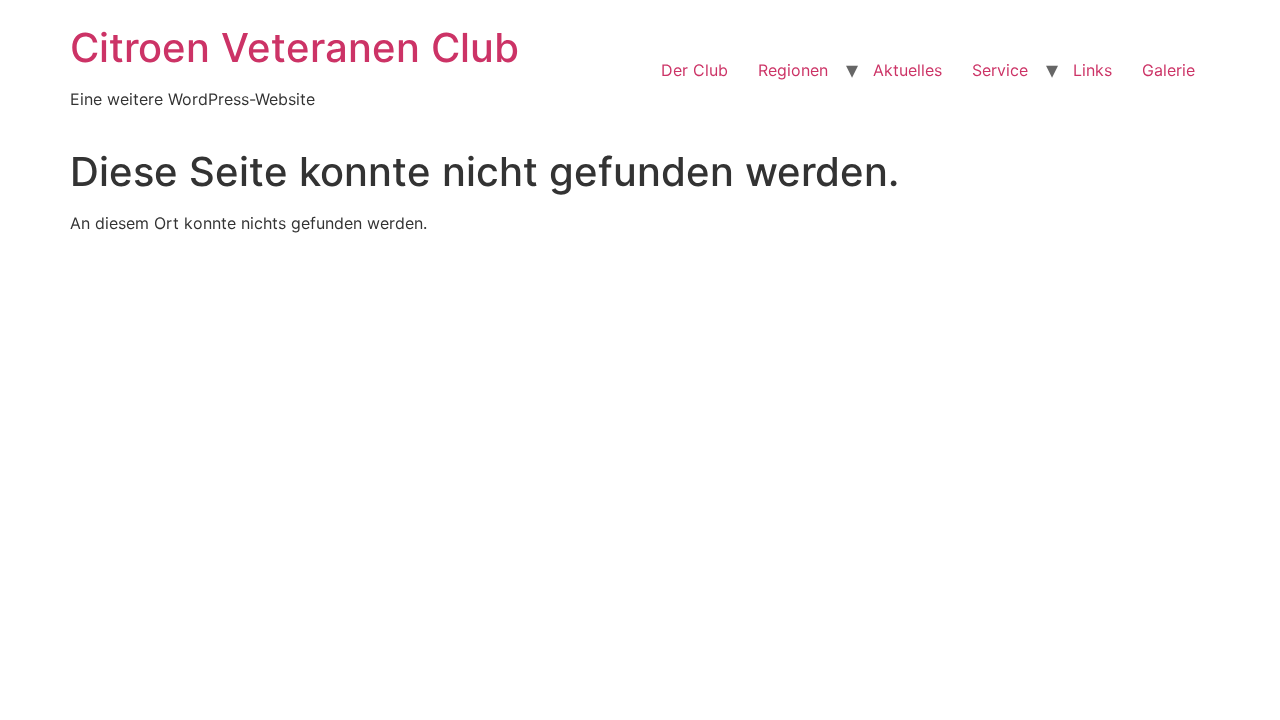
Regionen (793, 70)
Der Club (694, 70)
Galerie (1168, 70)
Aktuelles (907, 70)
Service (1000, 70)
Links (1092, 70)
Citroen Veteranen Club (294, 47)
